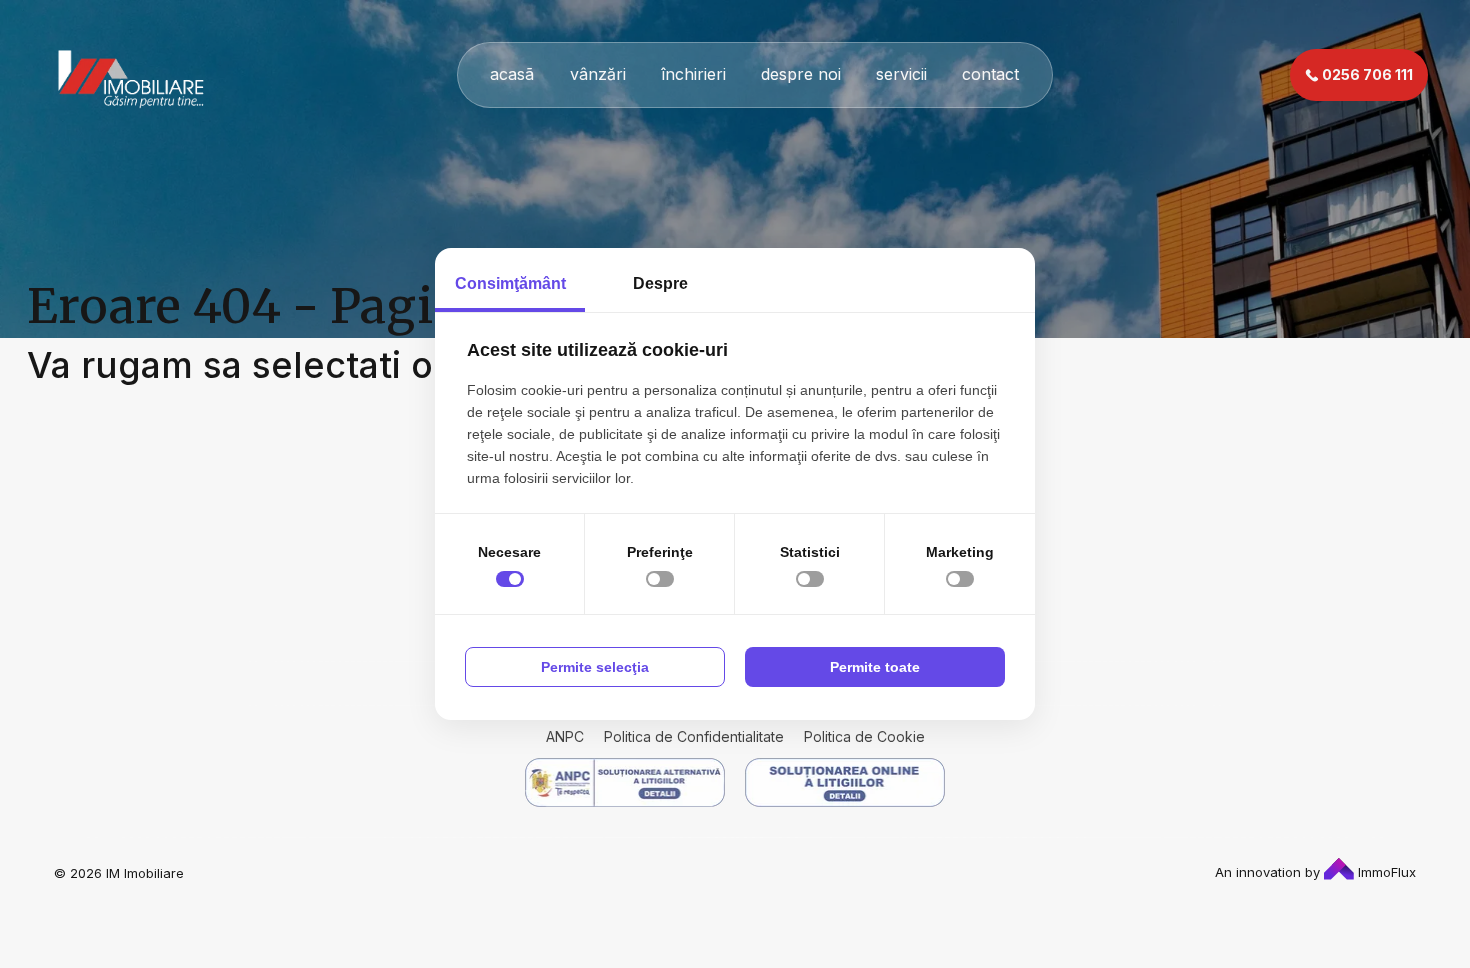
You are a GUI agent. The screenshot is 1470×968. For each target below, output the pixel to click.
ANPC (565, 736)
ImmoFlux (1385, 872)
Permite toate (875, 667)
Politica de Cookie (864, 736)
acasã (512, 74)
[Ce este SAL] (625, 782)
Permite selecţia (595, 667)
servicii (901, 74)
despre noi (801, 74)
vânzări (598, 74)
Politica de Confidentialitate (694, 736)
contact (990, 74)
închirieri (693, 74)
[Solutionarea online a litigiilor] (845, 782)
